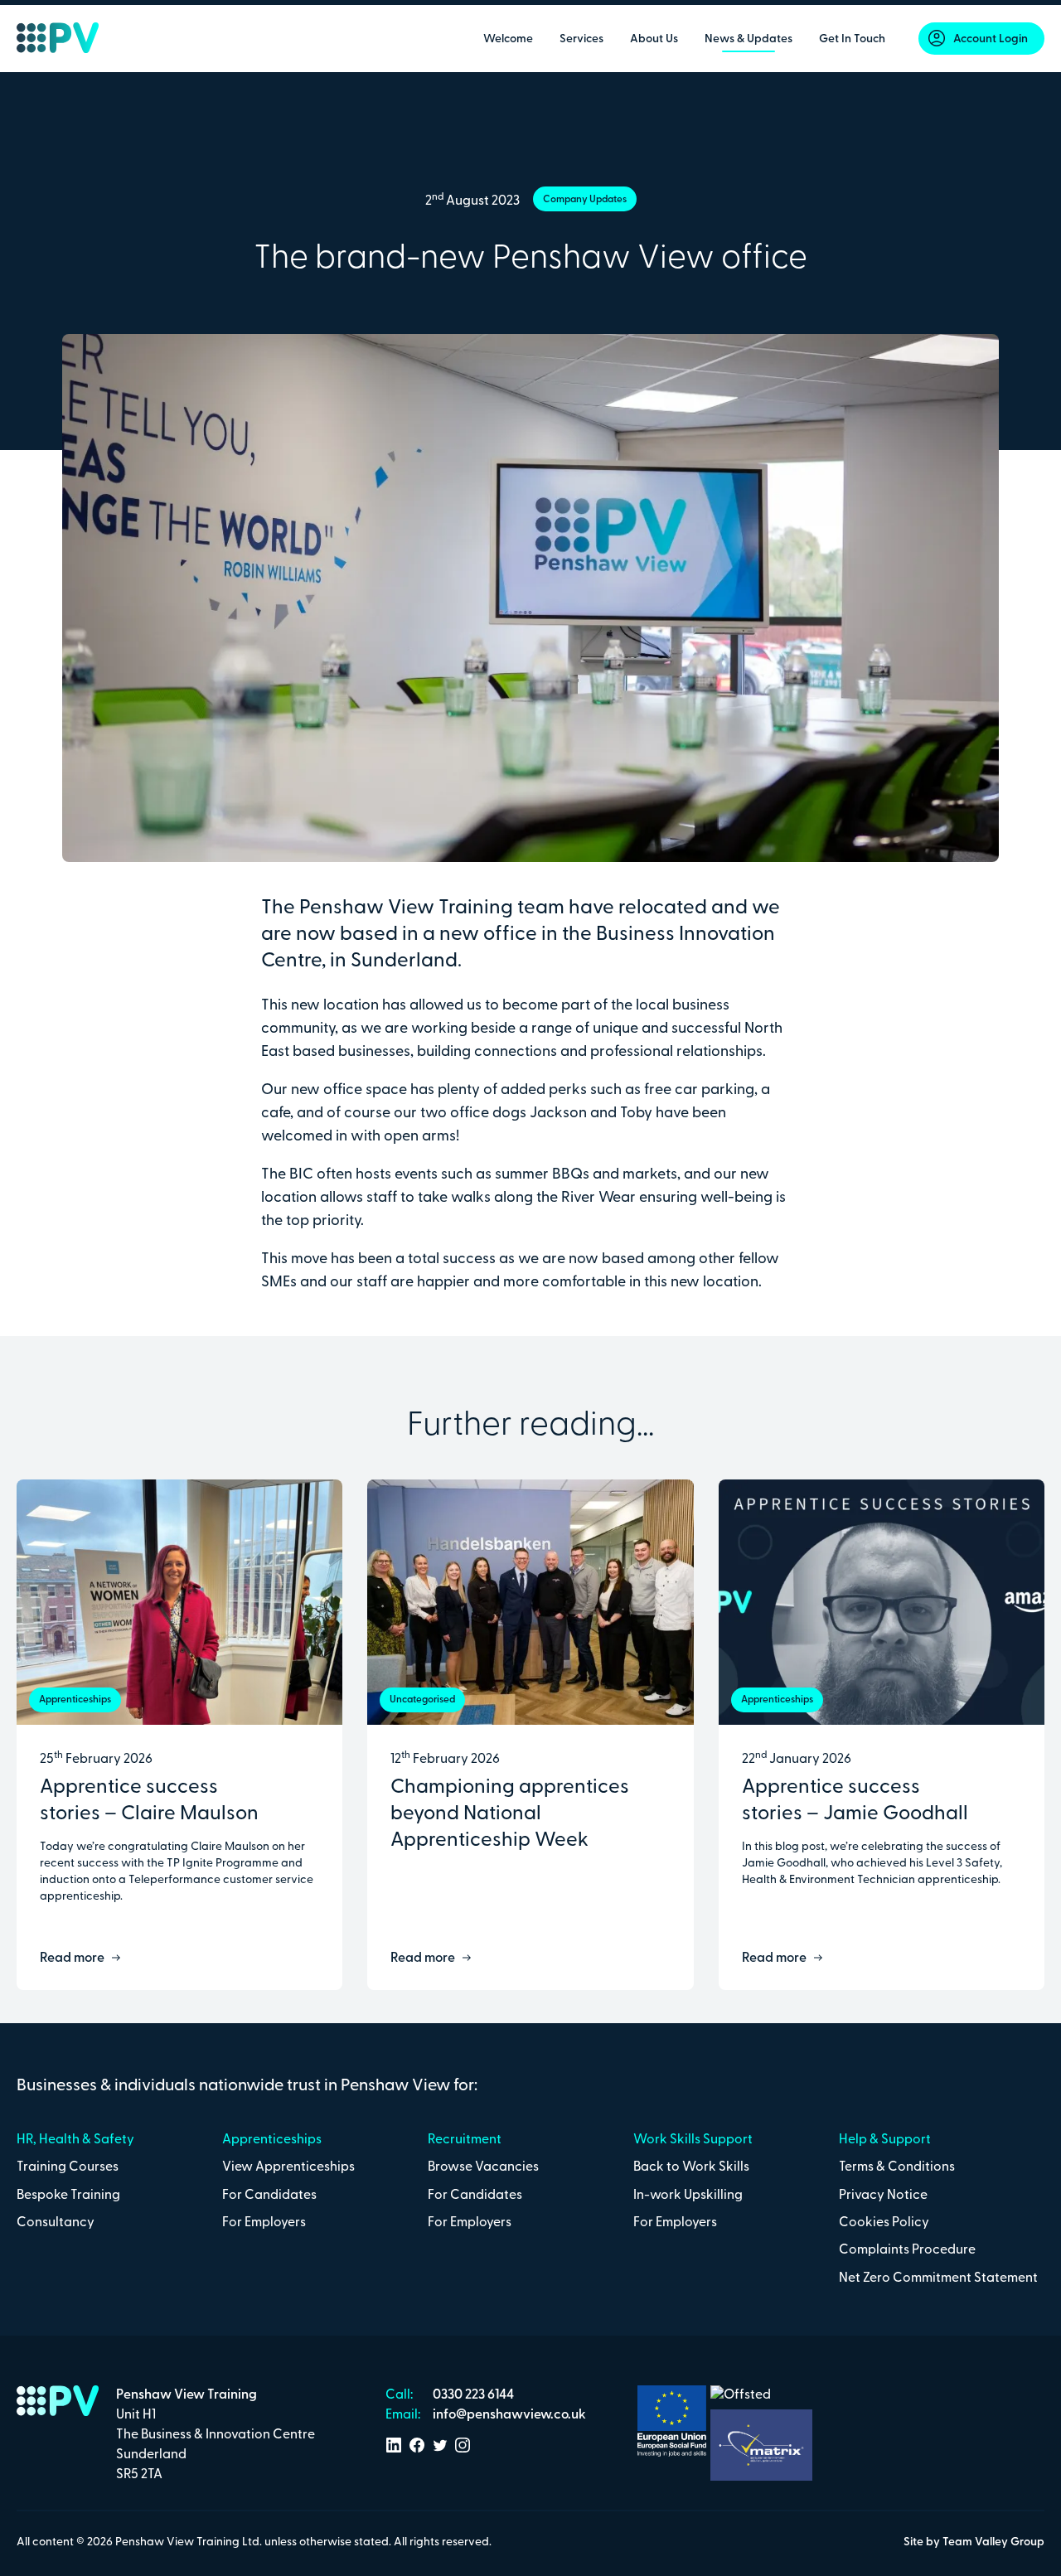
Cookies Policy (884, 2223)
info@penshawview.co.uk (508, 2415)
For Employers (264, 2223)
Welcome (508, 39)
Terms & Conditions (897, 2167)
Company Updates (585, 200)
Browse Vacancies (483, 2167)
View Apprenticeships (288, 2167)
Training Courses (68, 2167)
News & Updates (749, 39)
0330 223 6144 (472, 2395)
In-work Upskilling (688, 2196)
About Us (654, 39)
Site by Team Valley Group (974, 2542)
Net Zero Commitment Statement (938, 2278)
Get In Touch (852, 39)
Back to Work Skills (691, 2167)
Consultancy (56, 2223)
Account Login (991, 39)
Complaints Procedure (907, 2250)
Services (581, 39)
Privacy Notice (883, 2196)
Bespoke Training (68, 2196)
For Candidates (269, 2196)
